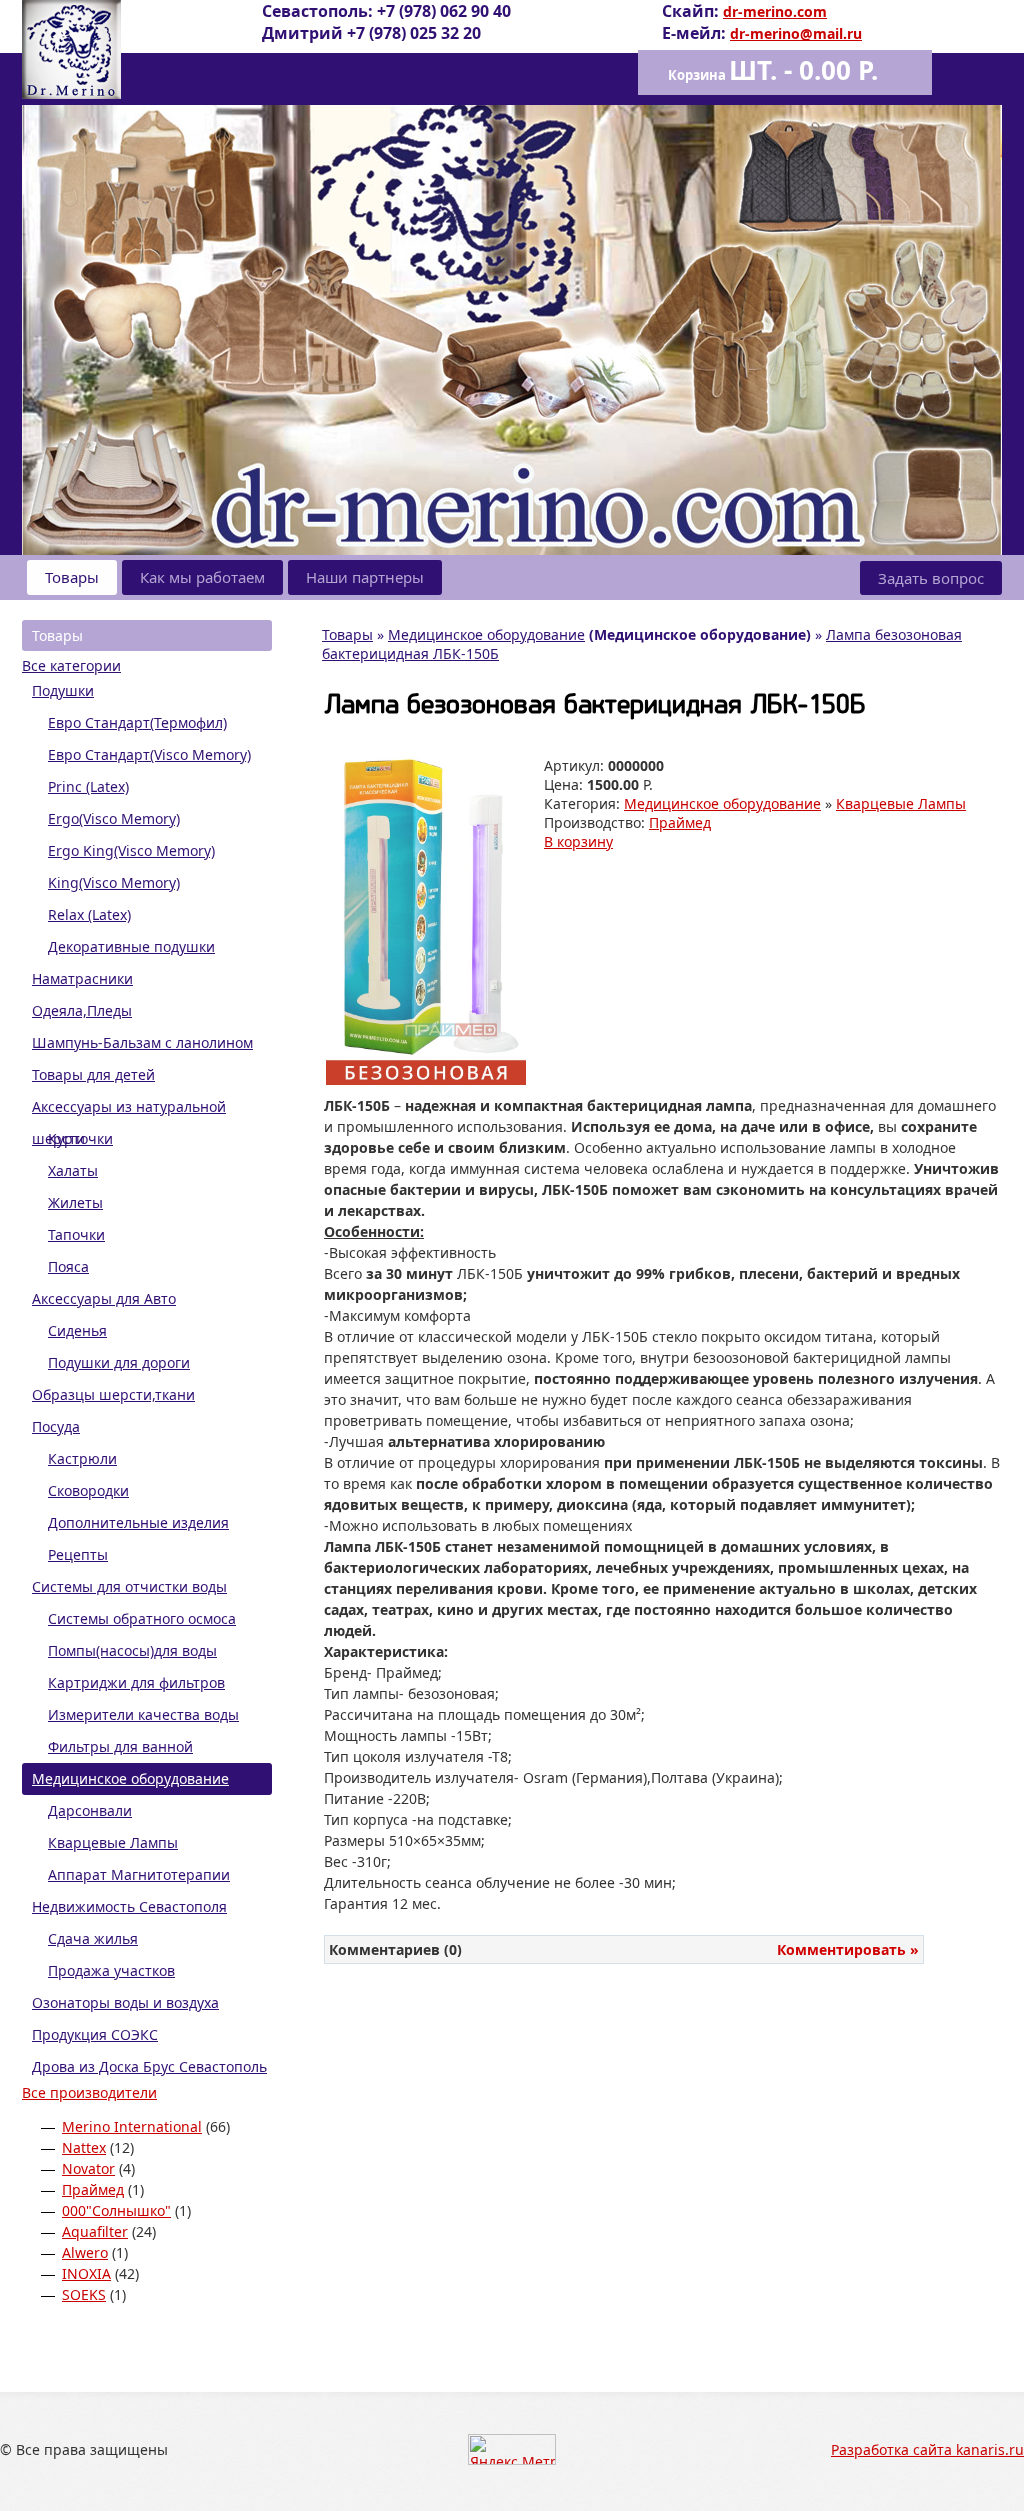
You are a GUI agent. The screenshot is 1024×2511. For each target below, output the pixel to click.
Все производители (89, 2092)
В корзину (578, 841)
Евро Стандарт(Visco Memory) (149, 754)
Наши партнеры (365, 577)
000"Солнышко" (116, 2210)
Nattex (84, 2147)
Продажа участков (111, 1970)
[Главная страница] (71, 93)
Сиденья (77, 1330)
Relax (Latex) (89, 914)
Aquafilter (95, 2231)
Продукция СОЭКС (95, 2034)
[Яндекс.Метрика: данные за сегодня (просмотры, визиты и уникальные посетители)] (512, 2449)
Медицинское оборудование (130, 1778)
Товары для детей (93, 1074)
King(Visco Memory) (114, 882)
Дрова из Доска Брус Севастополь (149, 2066)
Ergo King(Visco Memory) (131, 850)
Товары (72, 577)
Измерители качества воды (143, 1714)
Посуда (56, 1426)
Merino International (132, 2126)
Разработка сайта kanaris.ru (927, 2449)
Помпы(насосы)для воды (132, 1650)
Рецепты (78, 1554)
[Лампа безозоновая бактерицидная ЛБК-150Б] (426, 1079)
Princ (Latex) (88, 786)
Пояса (68, 1266)
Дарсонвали (90, 1810)
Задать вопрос (931, 578)
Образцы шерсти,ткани (113, 1394)
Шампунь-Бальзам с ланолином (142, 1042)
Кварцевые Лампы (113, 1842)
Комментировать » (848, 1949)
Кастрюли (82, 1458)
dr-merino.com (775, 11)
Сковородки (88, 1490)
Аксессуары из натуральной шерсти (129, 1110)
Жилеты (75, 1202)
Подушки (63, 690)
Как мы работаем (202, 577)
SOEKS (84, 2294)
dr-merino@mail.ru (796, 33)
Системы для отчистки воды (129, 1586)
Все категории (71, 665)
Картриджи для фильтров (136, 1682)
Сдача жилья (93, 1938)
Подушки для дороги (119, 1362)
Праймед (93, 2189)
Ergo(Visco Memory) (114, 818)
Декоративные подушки (131, 946)
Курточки (80, 1138)
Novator (88, 2168)
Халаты (73, 1170)
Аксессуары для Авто (104, 1298)
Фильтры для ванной (120, 1746)
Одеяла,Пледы (82, 1010)
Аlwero (85, 2252)
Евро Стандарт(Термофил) (137, 722)
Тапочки (76, 1234)
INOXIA (86, 2273)
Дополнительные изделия (138, 1522)
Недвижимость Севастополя (129, 1906)
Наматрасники (82, 978)
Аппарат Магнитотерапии (139, 1874)
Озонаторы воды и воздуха (125, 2002)
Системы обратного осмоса (142, 1618)
